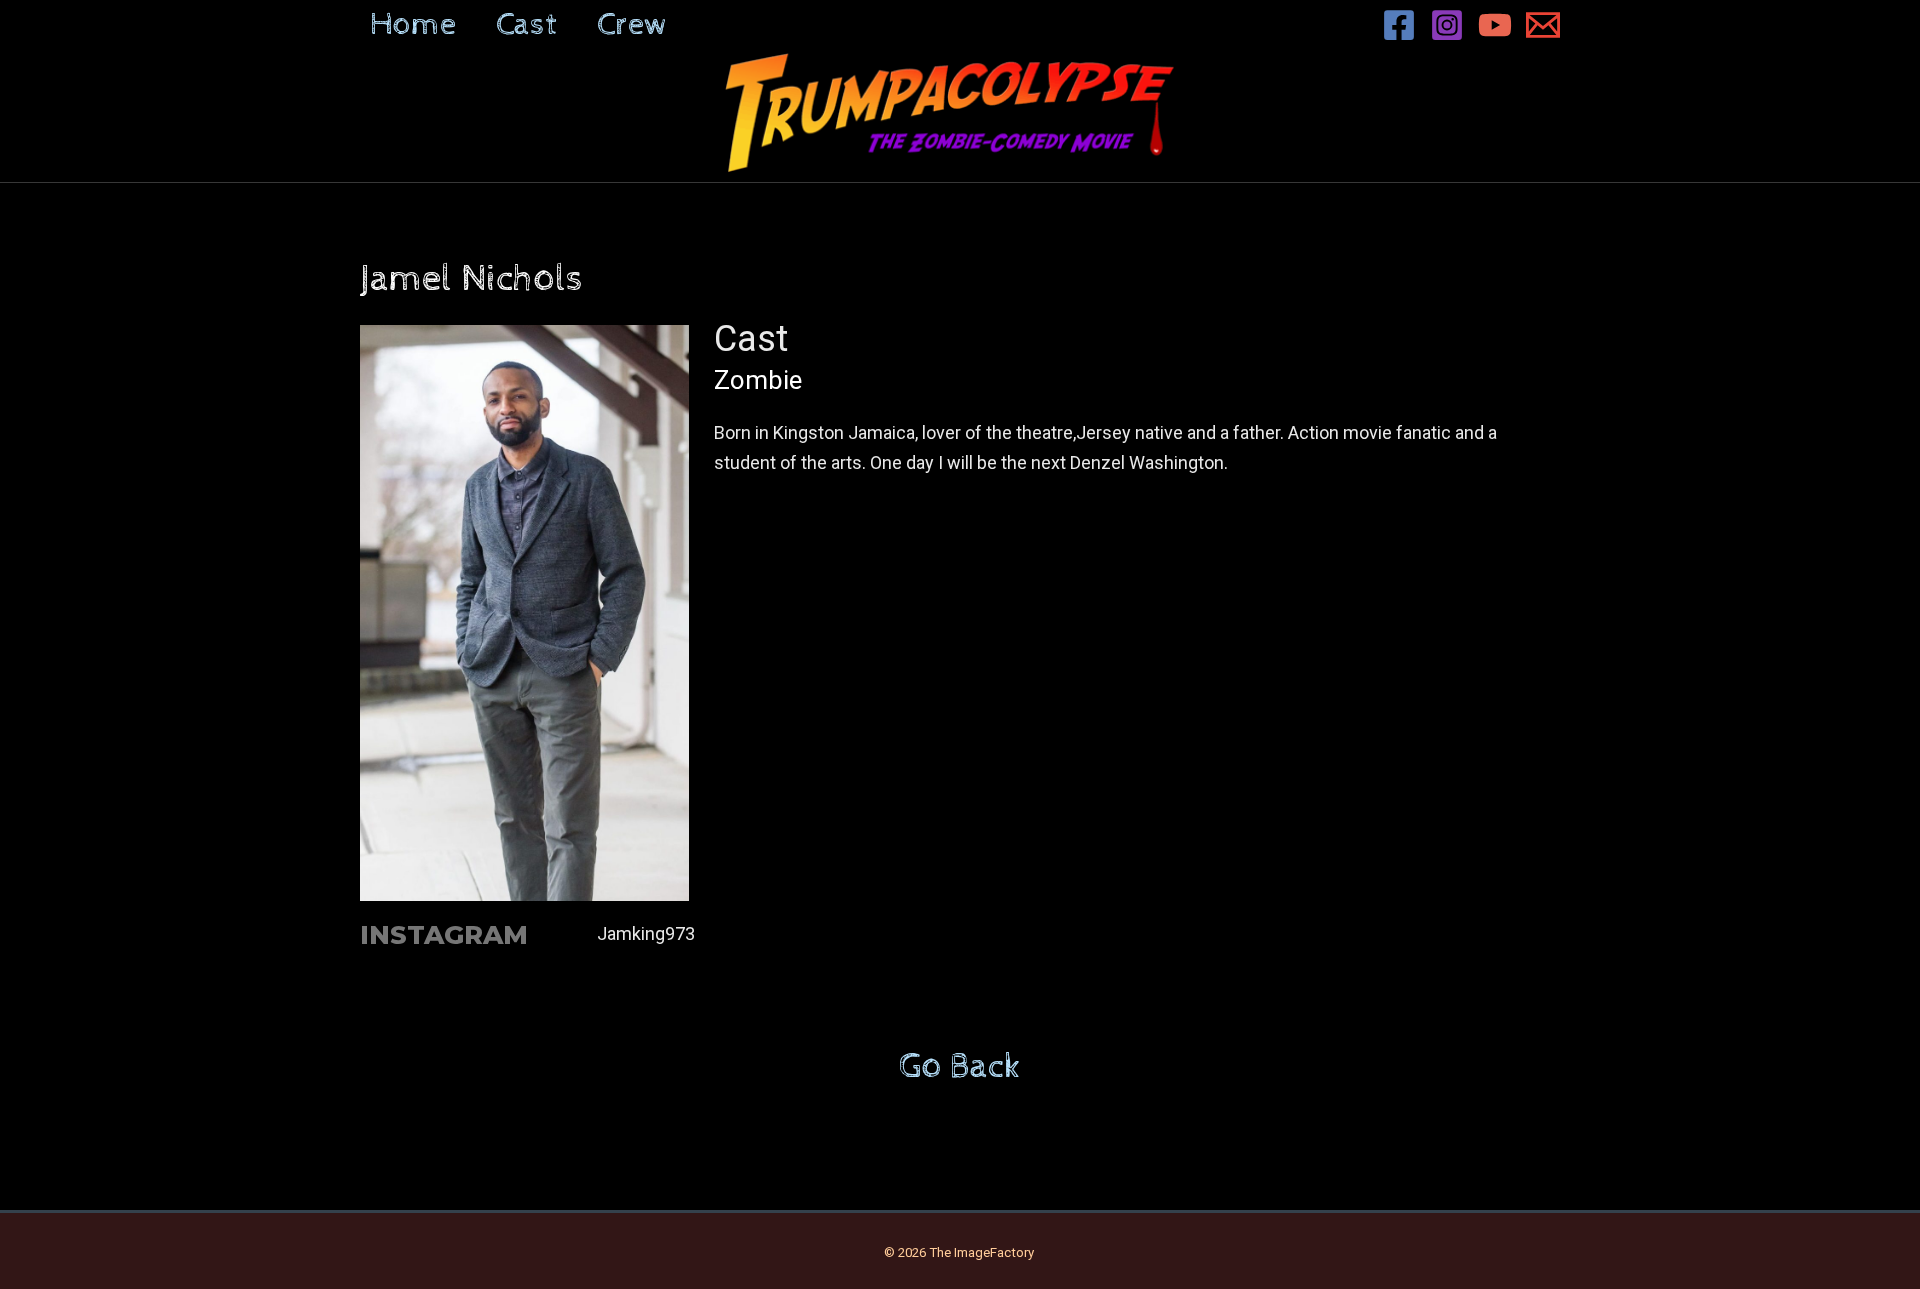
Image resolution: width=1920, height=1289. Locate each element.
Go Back (960, 1067)
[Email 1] (1543, 25)
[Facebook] (1399, 25)
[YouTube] (1495, 25)
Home (413, 25)
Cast (526, 25)
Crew (632, 25)
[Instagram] (1447, 25)
